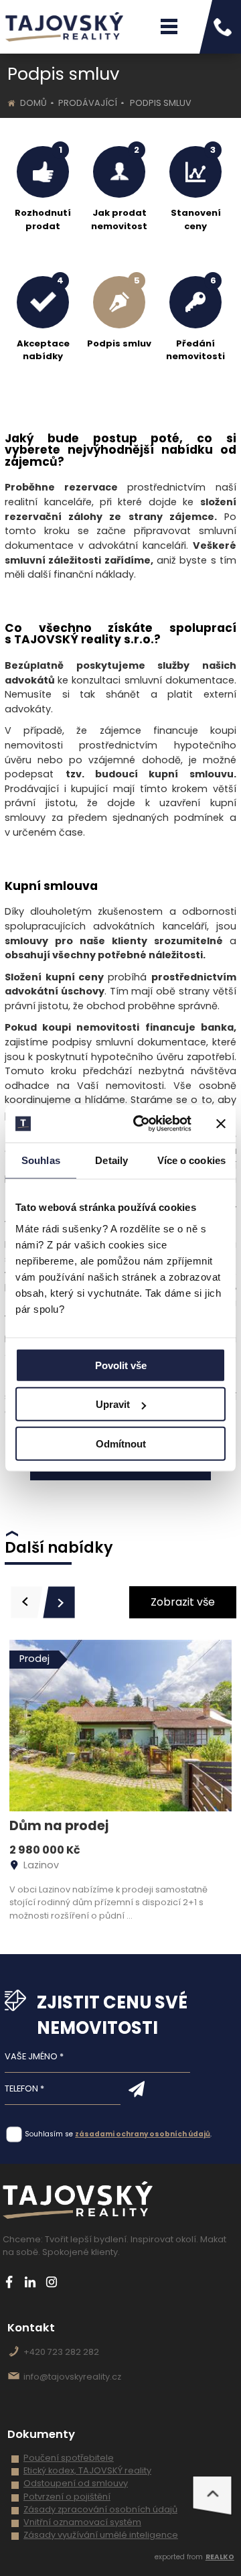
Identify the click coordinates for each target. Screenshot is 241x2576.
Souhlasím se (49, 2134)
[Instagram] (51, 2282)
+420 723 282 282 (61, 2352)
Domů (33, 103)
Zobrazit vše (183, 1602)
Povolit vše (121, 1365)
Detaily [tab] (111, 1160)
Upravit (113, 1404)
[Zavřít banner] (221, 1124)
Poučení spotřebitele (69, 2458)
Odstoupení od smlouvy (76, 2483)
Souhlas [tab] (41, 1160)
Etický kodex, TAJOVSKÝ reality (87, 2470)
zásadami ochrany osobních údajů (143, 2134)
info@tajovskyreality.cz (72, 2377)
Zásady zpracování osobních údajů (100, 2509)
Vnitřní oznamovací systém (82, 2522)
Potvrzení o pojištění (67, 2497)
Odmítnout (121, 1443)
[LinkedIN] (30, 2282)
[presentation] (27, 1602)
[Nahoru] (212, 2496)
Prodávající (88, 103)
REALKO (220, 2557)
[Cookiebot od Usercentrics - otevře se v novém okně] (141, 1124)
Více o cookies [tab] (191, 1160)
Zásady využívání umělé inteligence (101, 2535)
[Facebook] (9, 2282)
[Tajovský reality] (64, 27)
